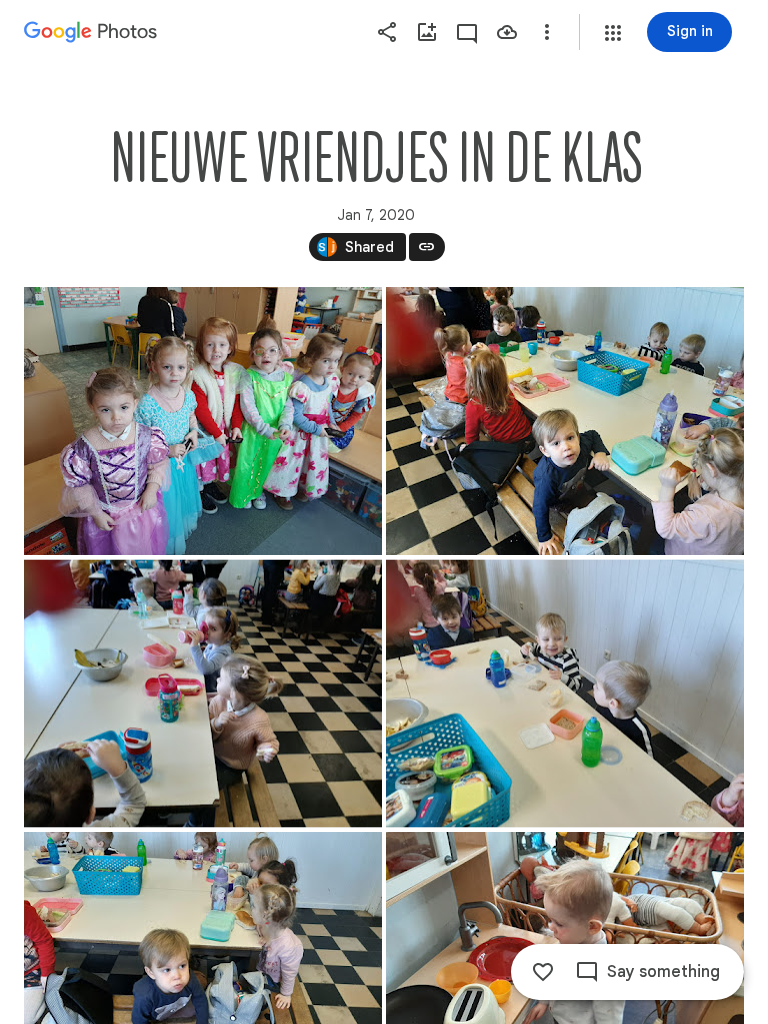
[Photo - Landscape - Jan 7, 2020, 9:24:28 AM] (565, 421)
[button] (613, 33)
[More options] (547, 32)
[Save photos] (507, 32)
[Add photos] (427, 32)
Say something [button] (663, 972)
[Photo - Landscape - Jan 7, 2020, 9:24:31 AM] (565, 694)
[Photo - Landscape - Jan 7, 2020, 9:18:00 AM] (203, 421)
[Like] (543, 972)
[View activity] (467, 32)
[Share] (387, 32)
